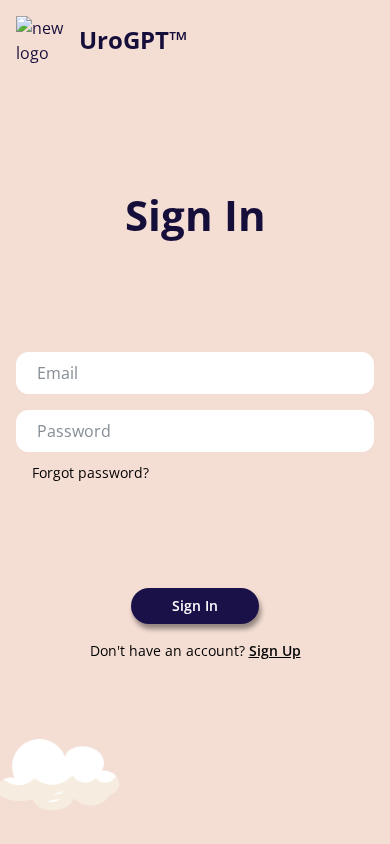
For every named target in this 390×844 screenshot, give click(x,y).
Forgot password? (90, 472)
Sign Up (275, 650)
